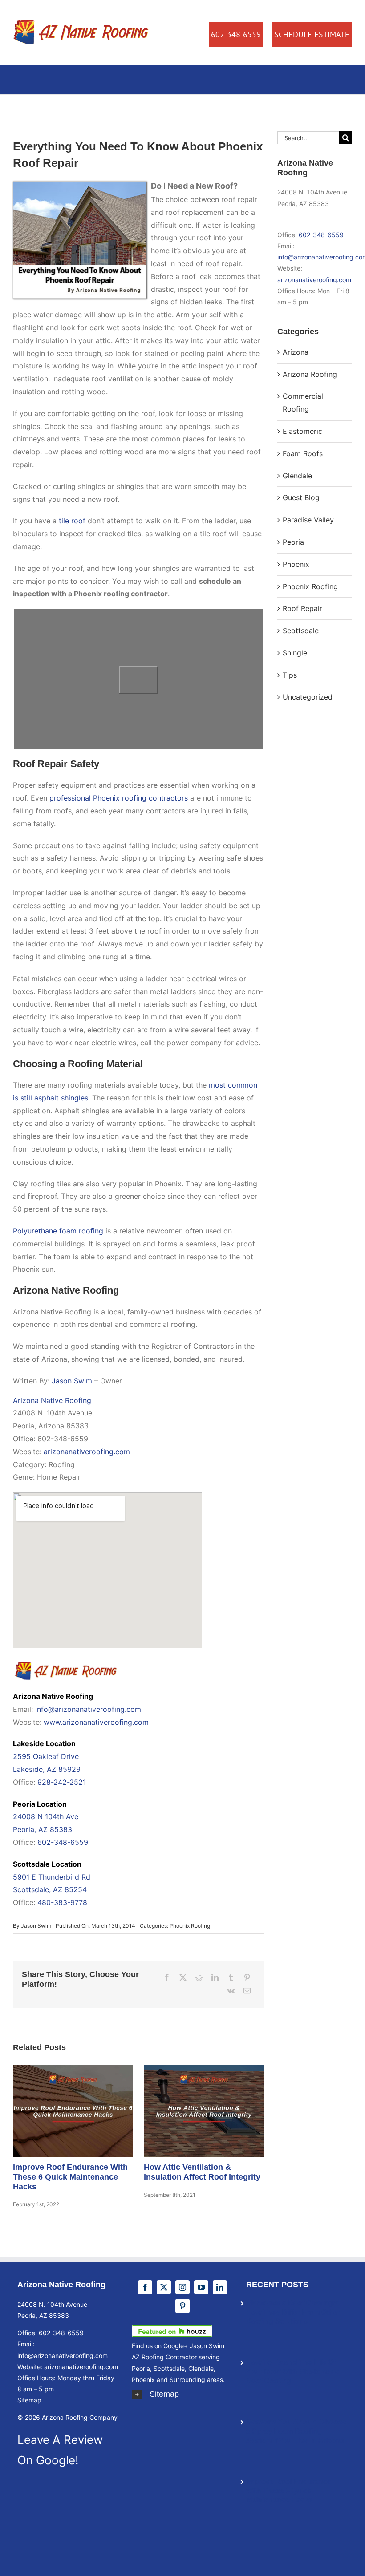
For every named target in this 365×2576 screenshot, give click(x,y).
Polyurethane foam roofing (58, 1231)
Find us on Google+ (160, 2346)
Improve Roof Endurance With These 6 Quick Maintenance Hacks (61, 2111)
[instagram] (182, 2287)
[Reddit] (199, 1978)
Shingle (295, 653)
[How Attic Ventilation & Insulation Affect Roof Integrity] (204, 2111)
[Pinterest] (247, 1978)
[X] (183, 1978)
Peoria (293, 542)
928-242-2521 (62, 1782)
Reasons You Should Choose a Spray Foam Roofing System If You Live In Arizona (296, 2431)
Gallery (85, 2111)
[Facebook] (167, 1978)
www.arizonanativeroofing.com (96, 1722)
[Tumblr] (231, 1978)
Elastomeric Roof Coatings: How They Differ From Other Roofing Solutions (293, 2312)
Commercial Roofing (303, 402)
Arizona (296, 352)
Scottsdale (301, 631)
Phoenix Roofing (190, 1926)
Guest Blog (301, 497)
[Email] (247, 1991)
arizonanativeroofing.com (87, 1452)
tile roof (72, 521)
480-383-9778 (62, 1902)
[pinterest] (182, 2306)
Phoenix (296, 564)
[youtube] (201, 2287)
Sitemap (29, 2400)
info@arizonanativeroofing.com (88, 1709)
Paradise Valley (308, 520)
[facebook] (145, 2287)
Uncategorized (308, 697)
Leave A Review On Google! (60, 2450)
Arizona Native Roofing (52, 1400)
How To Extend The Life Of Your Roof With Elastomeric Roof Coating (293, 2372)
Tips (290, 675)
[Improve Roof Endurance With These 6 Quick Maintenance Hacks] (73, 2111)
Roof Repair (302, 608)
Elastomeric (302, 431)
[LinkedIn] (215, 1978)
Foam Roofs (303, 453)
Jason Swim (72, 1381)
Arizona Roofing (310, 374)
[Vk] (231, 1991)
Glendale (297, 476)
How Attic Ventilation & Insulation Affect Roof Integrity (192, 2111)
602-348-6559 (63, 1842)
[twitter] (164, 2287)
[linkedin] (220, 2287)
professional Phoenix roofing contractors (119, 798)
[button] (182, 2394)
